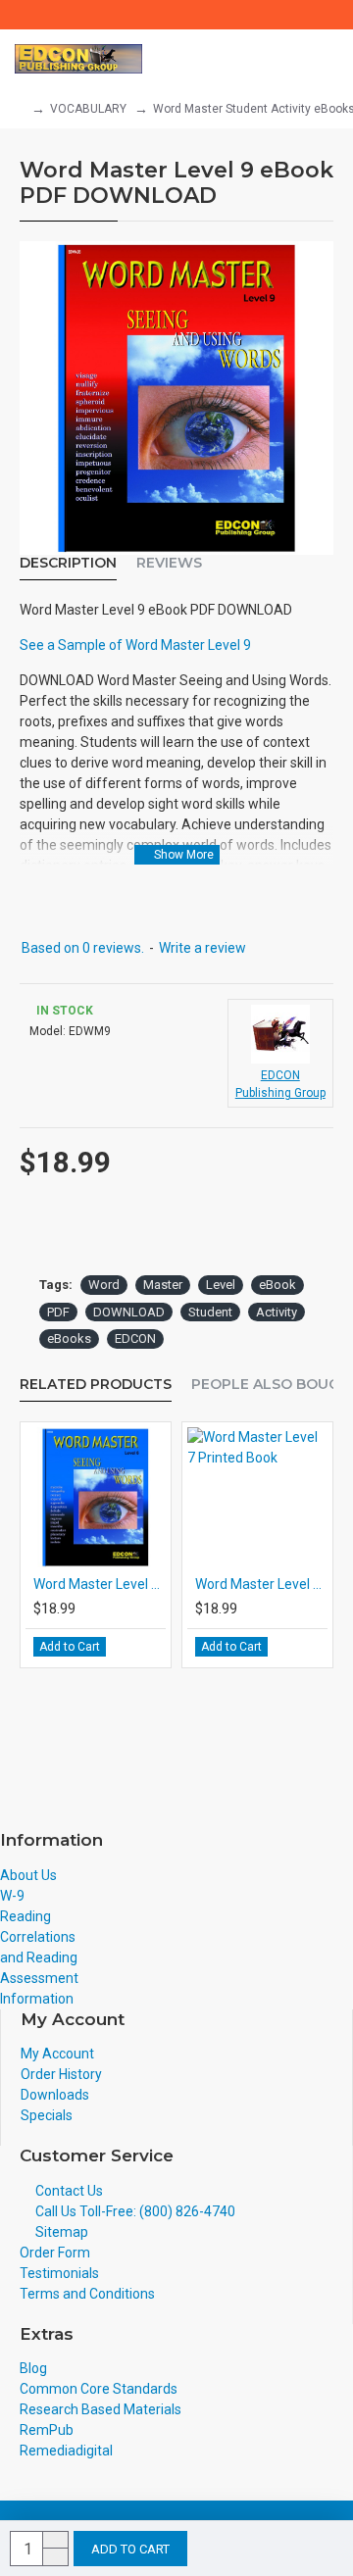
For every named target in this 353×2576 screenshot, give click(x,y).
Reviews (169, 563)
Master (163, 1285)
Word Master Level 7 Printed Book (261, 1584)
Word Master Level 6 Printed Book (100, 1584)
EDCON (135, 1338)
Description (68, 563)
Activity (277, 1312)
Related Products (96, 1385)
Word (104, 1285)
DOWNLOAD (129, 1312)
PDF (58, 1312)
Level (221, 1285)
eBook (277, 1285)
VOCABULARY (88, 109)
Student (210, 1312)
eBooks (69, 1338)
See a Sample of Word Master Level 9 (135, 645)
